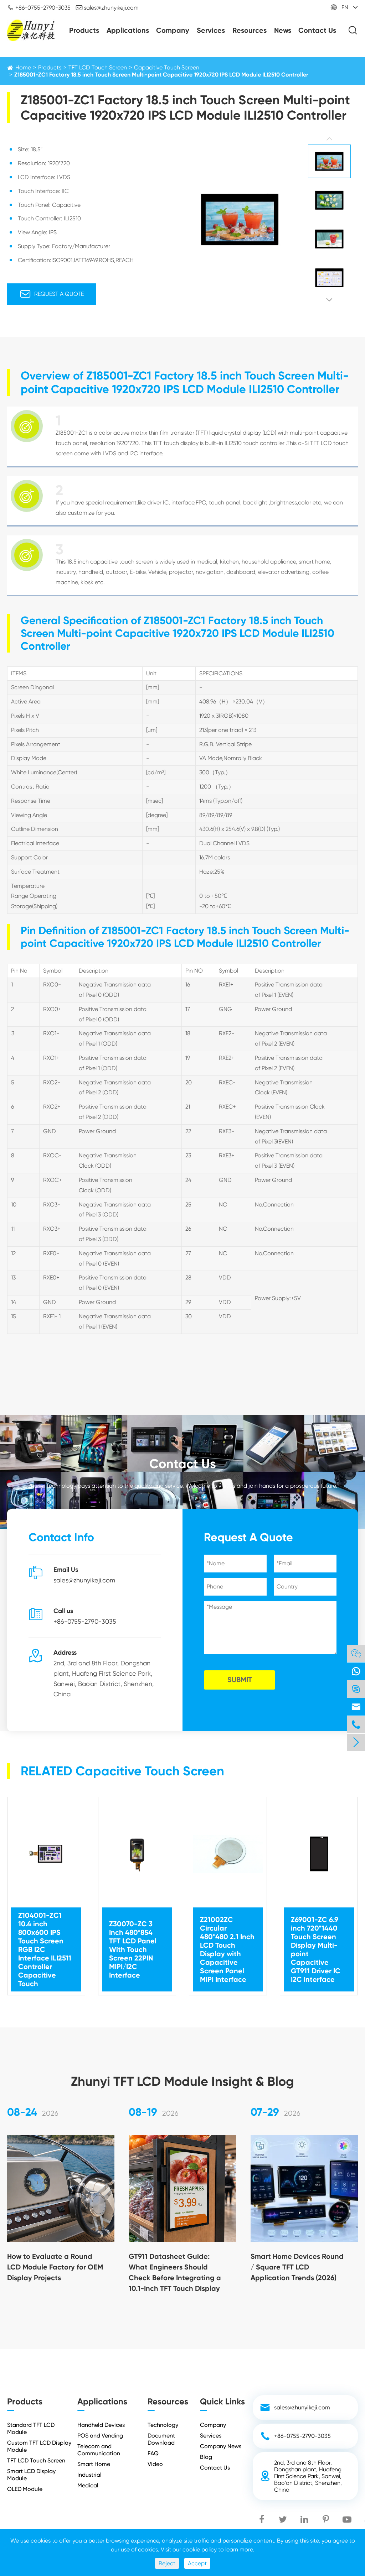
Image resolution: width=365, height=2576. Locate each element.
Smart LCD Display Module (31, 2475)
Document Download (161, 2439)
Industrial (89, 2475)
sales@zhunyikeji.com (107, 7)
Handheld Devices (101, 2425)
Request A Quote (52, 294)
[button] (329, 139)
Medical (88, 2485)
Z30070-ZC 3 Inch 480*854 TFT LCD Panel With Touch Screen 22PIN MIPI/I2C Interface (133, 1949)
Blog (206, 2457)
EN (345, 7)
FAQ (153, 2453)
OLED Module (25, 2489)
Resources (250, 30)
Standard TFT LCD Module (31, 2428)
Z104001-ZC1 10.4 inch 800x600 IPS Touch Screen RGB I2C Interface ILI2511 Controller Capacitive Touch (45, 1949)
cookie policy (200, 2549)
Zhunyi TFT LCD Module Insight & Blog (182, 2081)
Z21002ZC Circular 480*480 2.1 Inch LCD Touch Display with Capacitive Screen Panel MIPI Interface (227, 1949)
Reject (167, 2563)
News (283, 30)
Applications (128, 30)
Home (23, 67)
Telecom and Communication (99, 2450)
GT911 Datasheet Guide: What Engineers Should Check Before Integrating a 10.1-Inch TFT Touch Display (175, 2272)
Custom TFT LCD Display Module (39, 2446)
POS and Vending (100, 2436)
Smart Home (94, 2464)
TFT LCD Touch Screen (98, 67)
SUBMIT (240, 1680)
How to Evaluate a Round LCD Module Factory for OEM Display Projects (55, 2267)
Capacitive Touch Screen (167, 67)
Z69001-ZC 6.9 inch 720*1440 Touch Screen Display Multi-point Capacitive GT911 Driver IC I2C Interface (316, 1949)
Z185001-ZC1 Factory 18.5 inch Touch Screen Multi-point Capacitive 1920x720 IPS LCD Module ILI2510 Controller (161, 75)
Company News (221, 2446)
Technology (163, 2425)
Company (173, 30)
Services (211, 30)
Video (155, 2464)
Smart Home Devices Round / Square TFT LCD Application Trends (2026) (297, 2267)
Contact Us (317, 30)
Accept (197, 2563)
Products (84, 30)
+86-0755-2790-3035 (39, 7)
